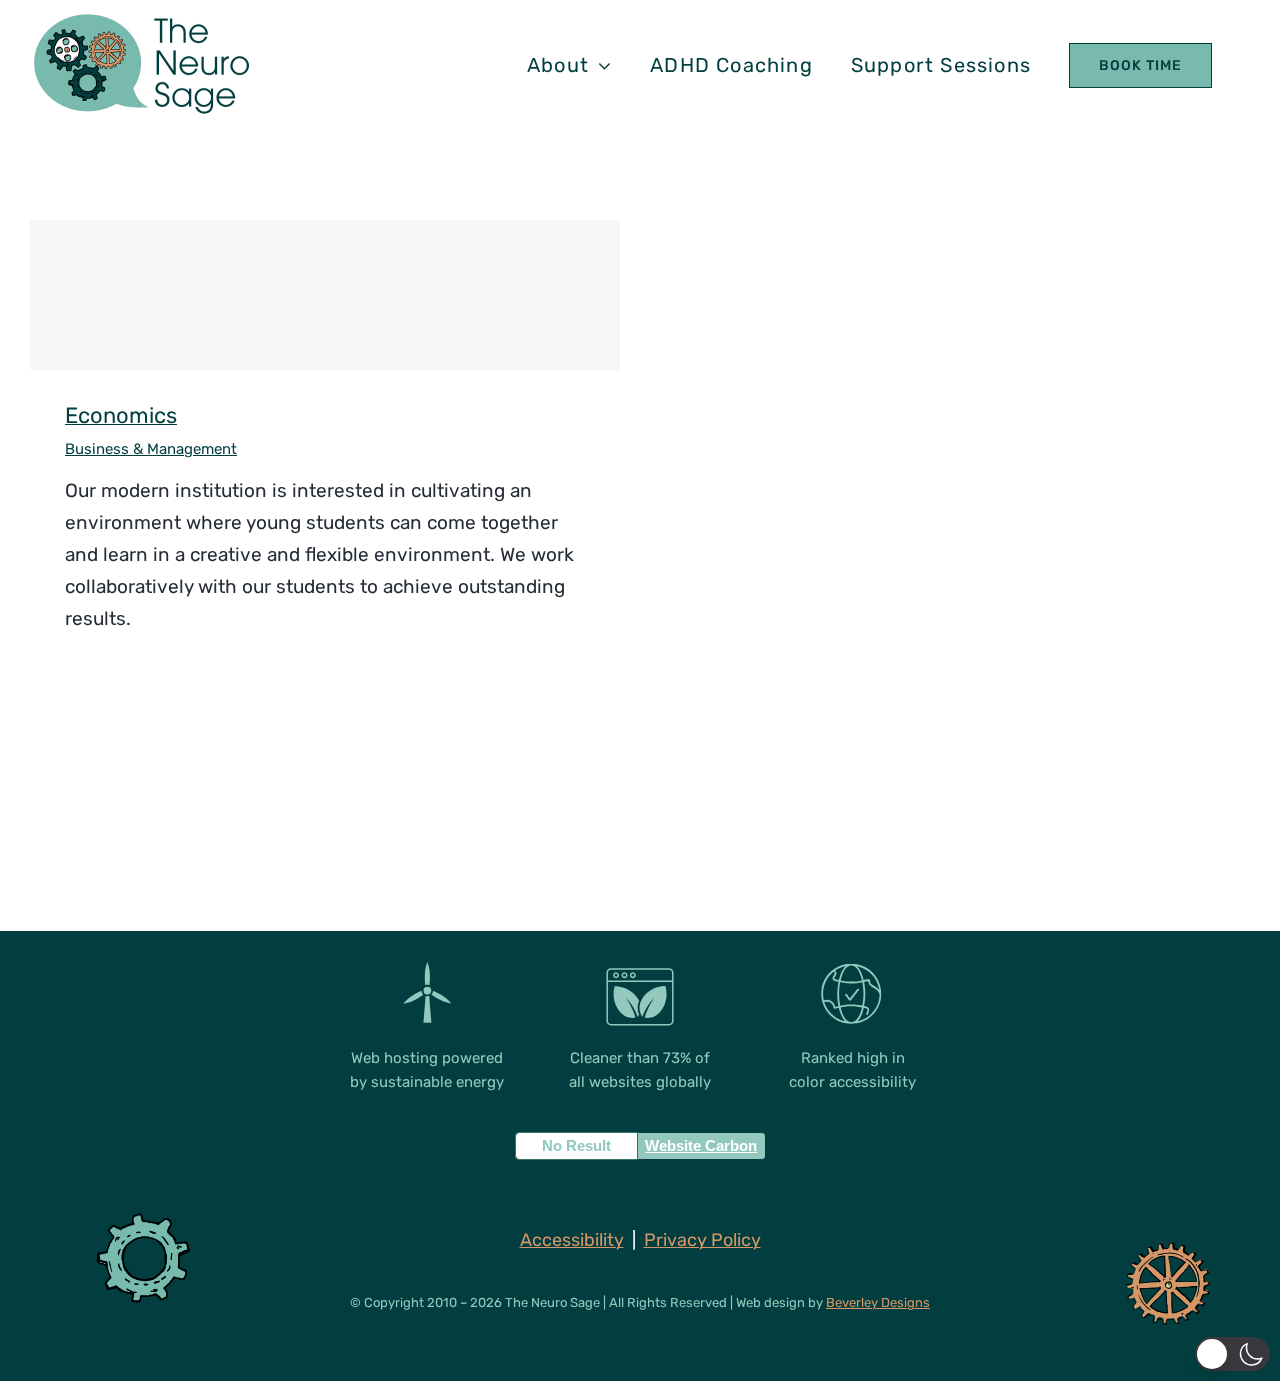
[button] (1232, 1354)
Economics (325, 295)
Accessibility (572, 1240)
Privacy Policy (702, 1240)
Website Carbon (701, 1145)
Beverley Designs (878, 1302)
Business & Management (151, 449)
